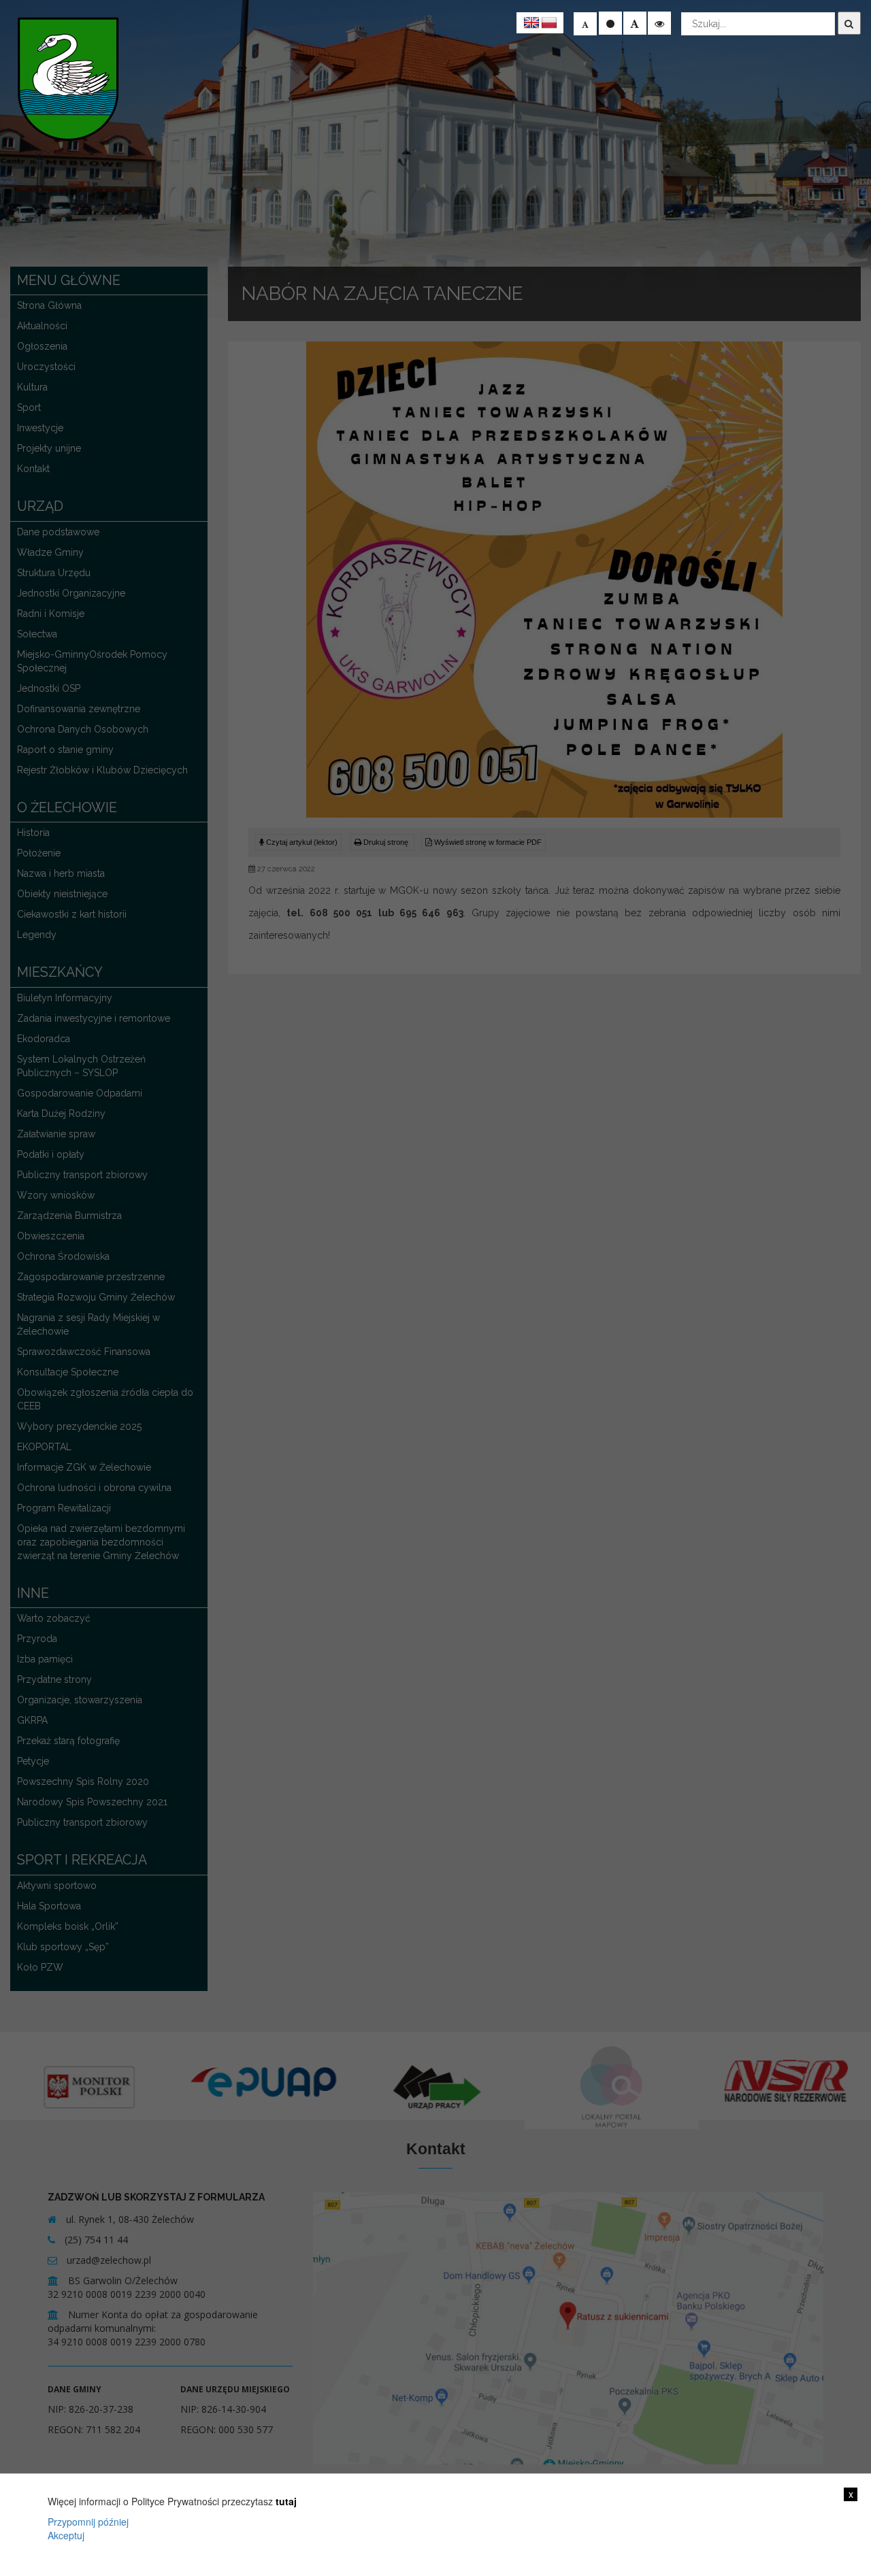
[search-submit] (849, 23)
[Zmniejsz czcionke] (585, 24)
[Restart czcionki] (610, 23)
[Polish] (549, 23)
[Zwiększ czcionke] (635, 23)
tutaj (286, 2501)
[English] (531, 23)
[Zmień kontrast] (659, 23)
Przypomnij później (88, 2522)
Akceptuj (66, 2535)
